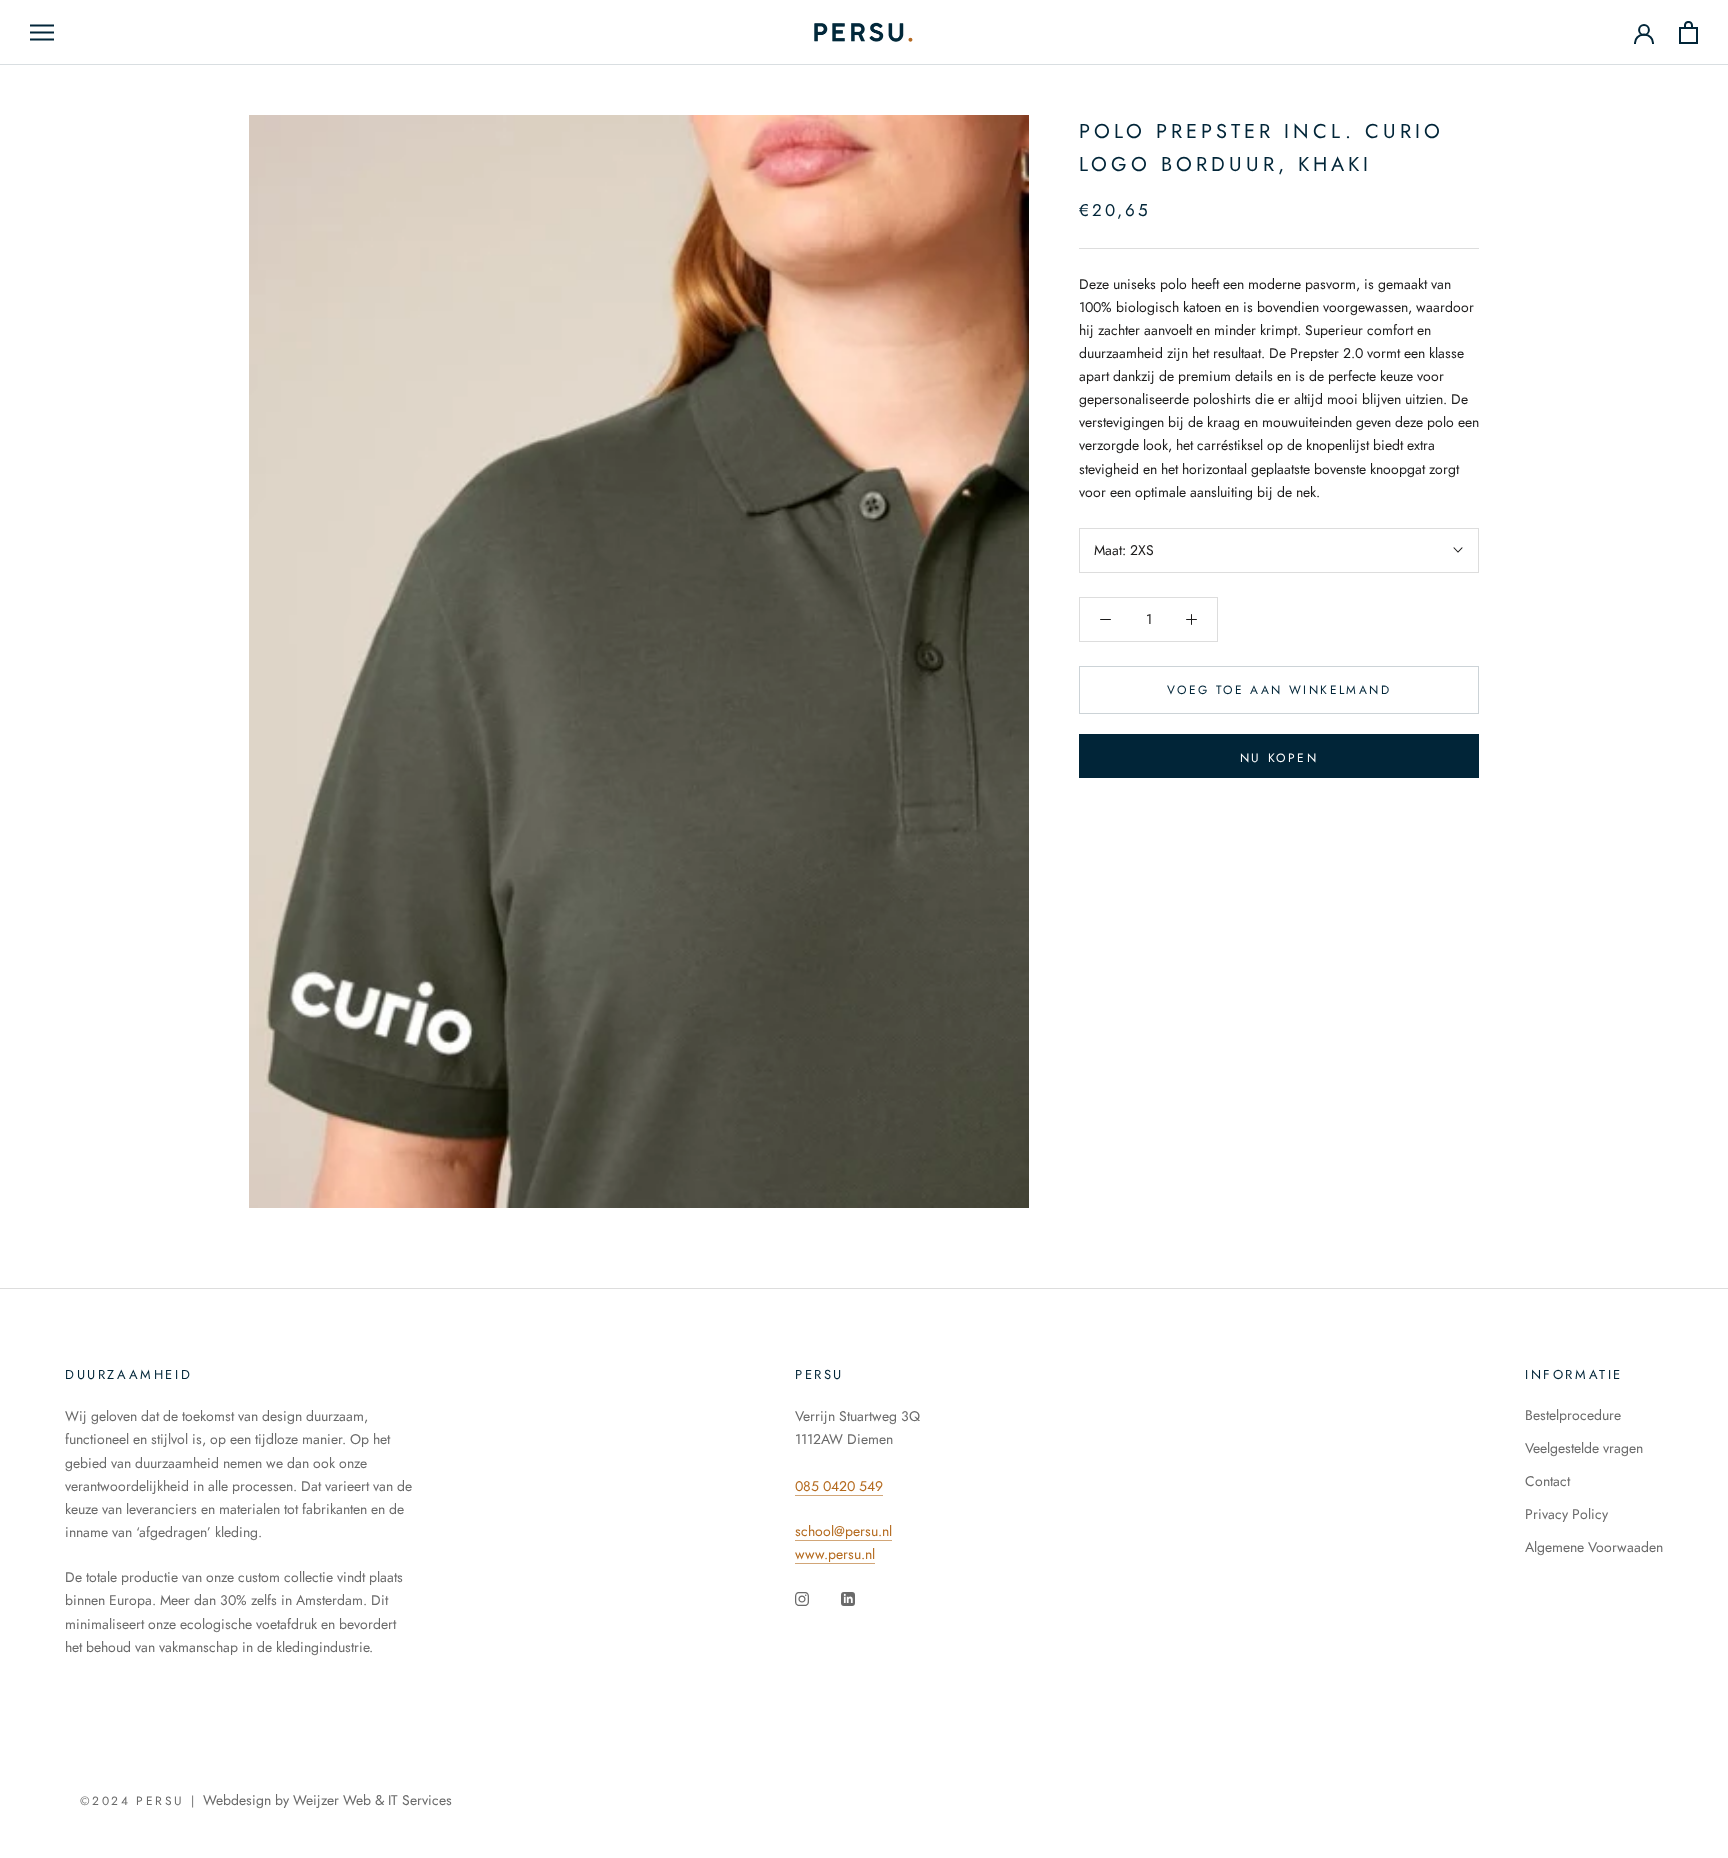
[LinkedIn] (848, 1597)
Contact (1547, 1481)
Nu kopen (1279, 758)
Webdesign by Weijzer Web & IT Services (327, 1800)
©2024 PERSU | (141, 1801)
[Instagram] (802, 1597)
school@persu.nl (843, 1531)
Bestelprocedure (1573, 1415)
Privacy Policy (1566, 1514)
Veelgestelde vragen (1584, 1448)
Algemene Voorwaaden (1594, 1547)
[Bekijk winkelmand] (1688, 32)
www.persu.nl (835, 1554)
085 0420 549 (839, 1486)
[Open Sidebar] (42, 32)
